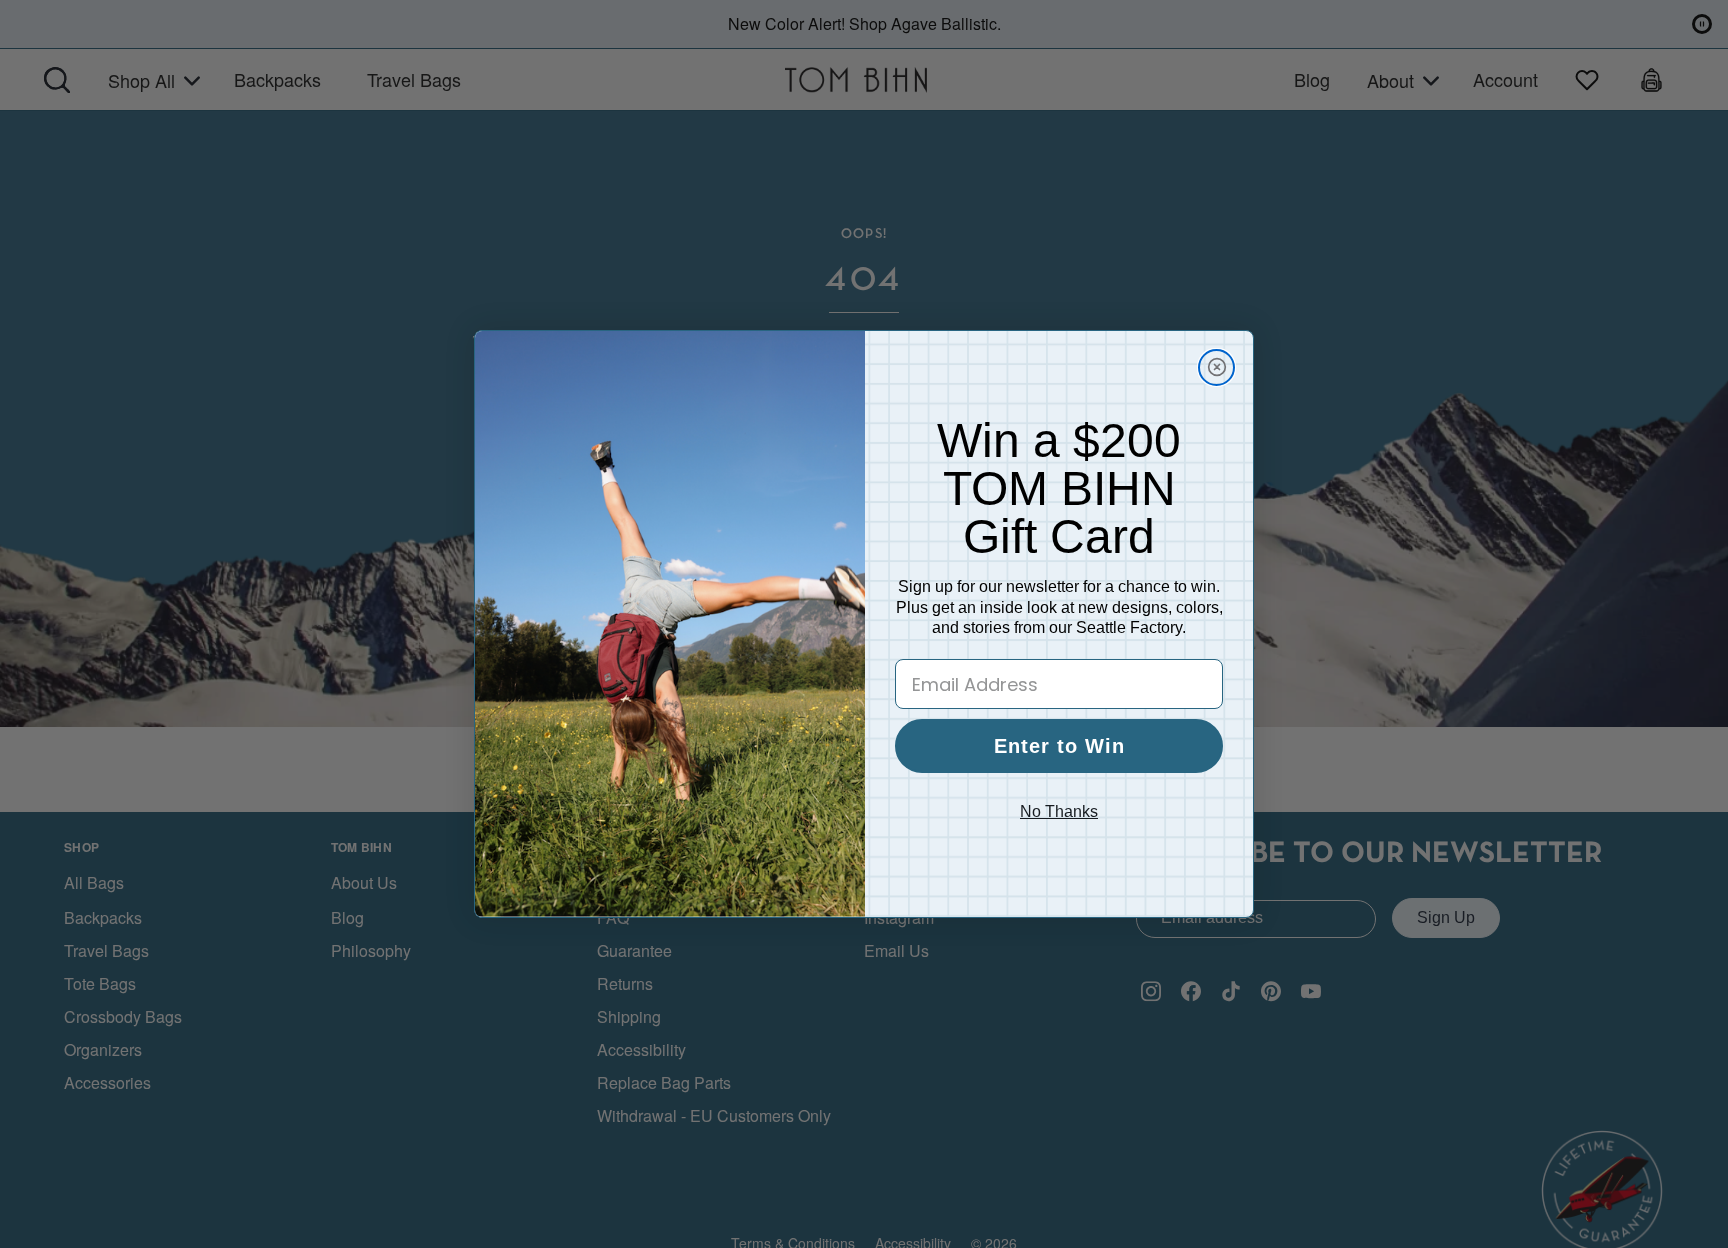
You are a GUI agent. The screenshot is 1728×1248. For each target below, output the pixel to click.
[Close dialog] (1216, 367)
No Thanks (1059, 811)
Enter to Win (1059, 746)
